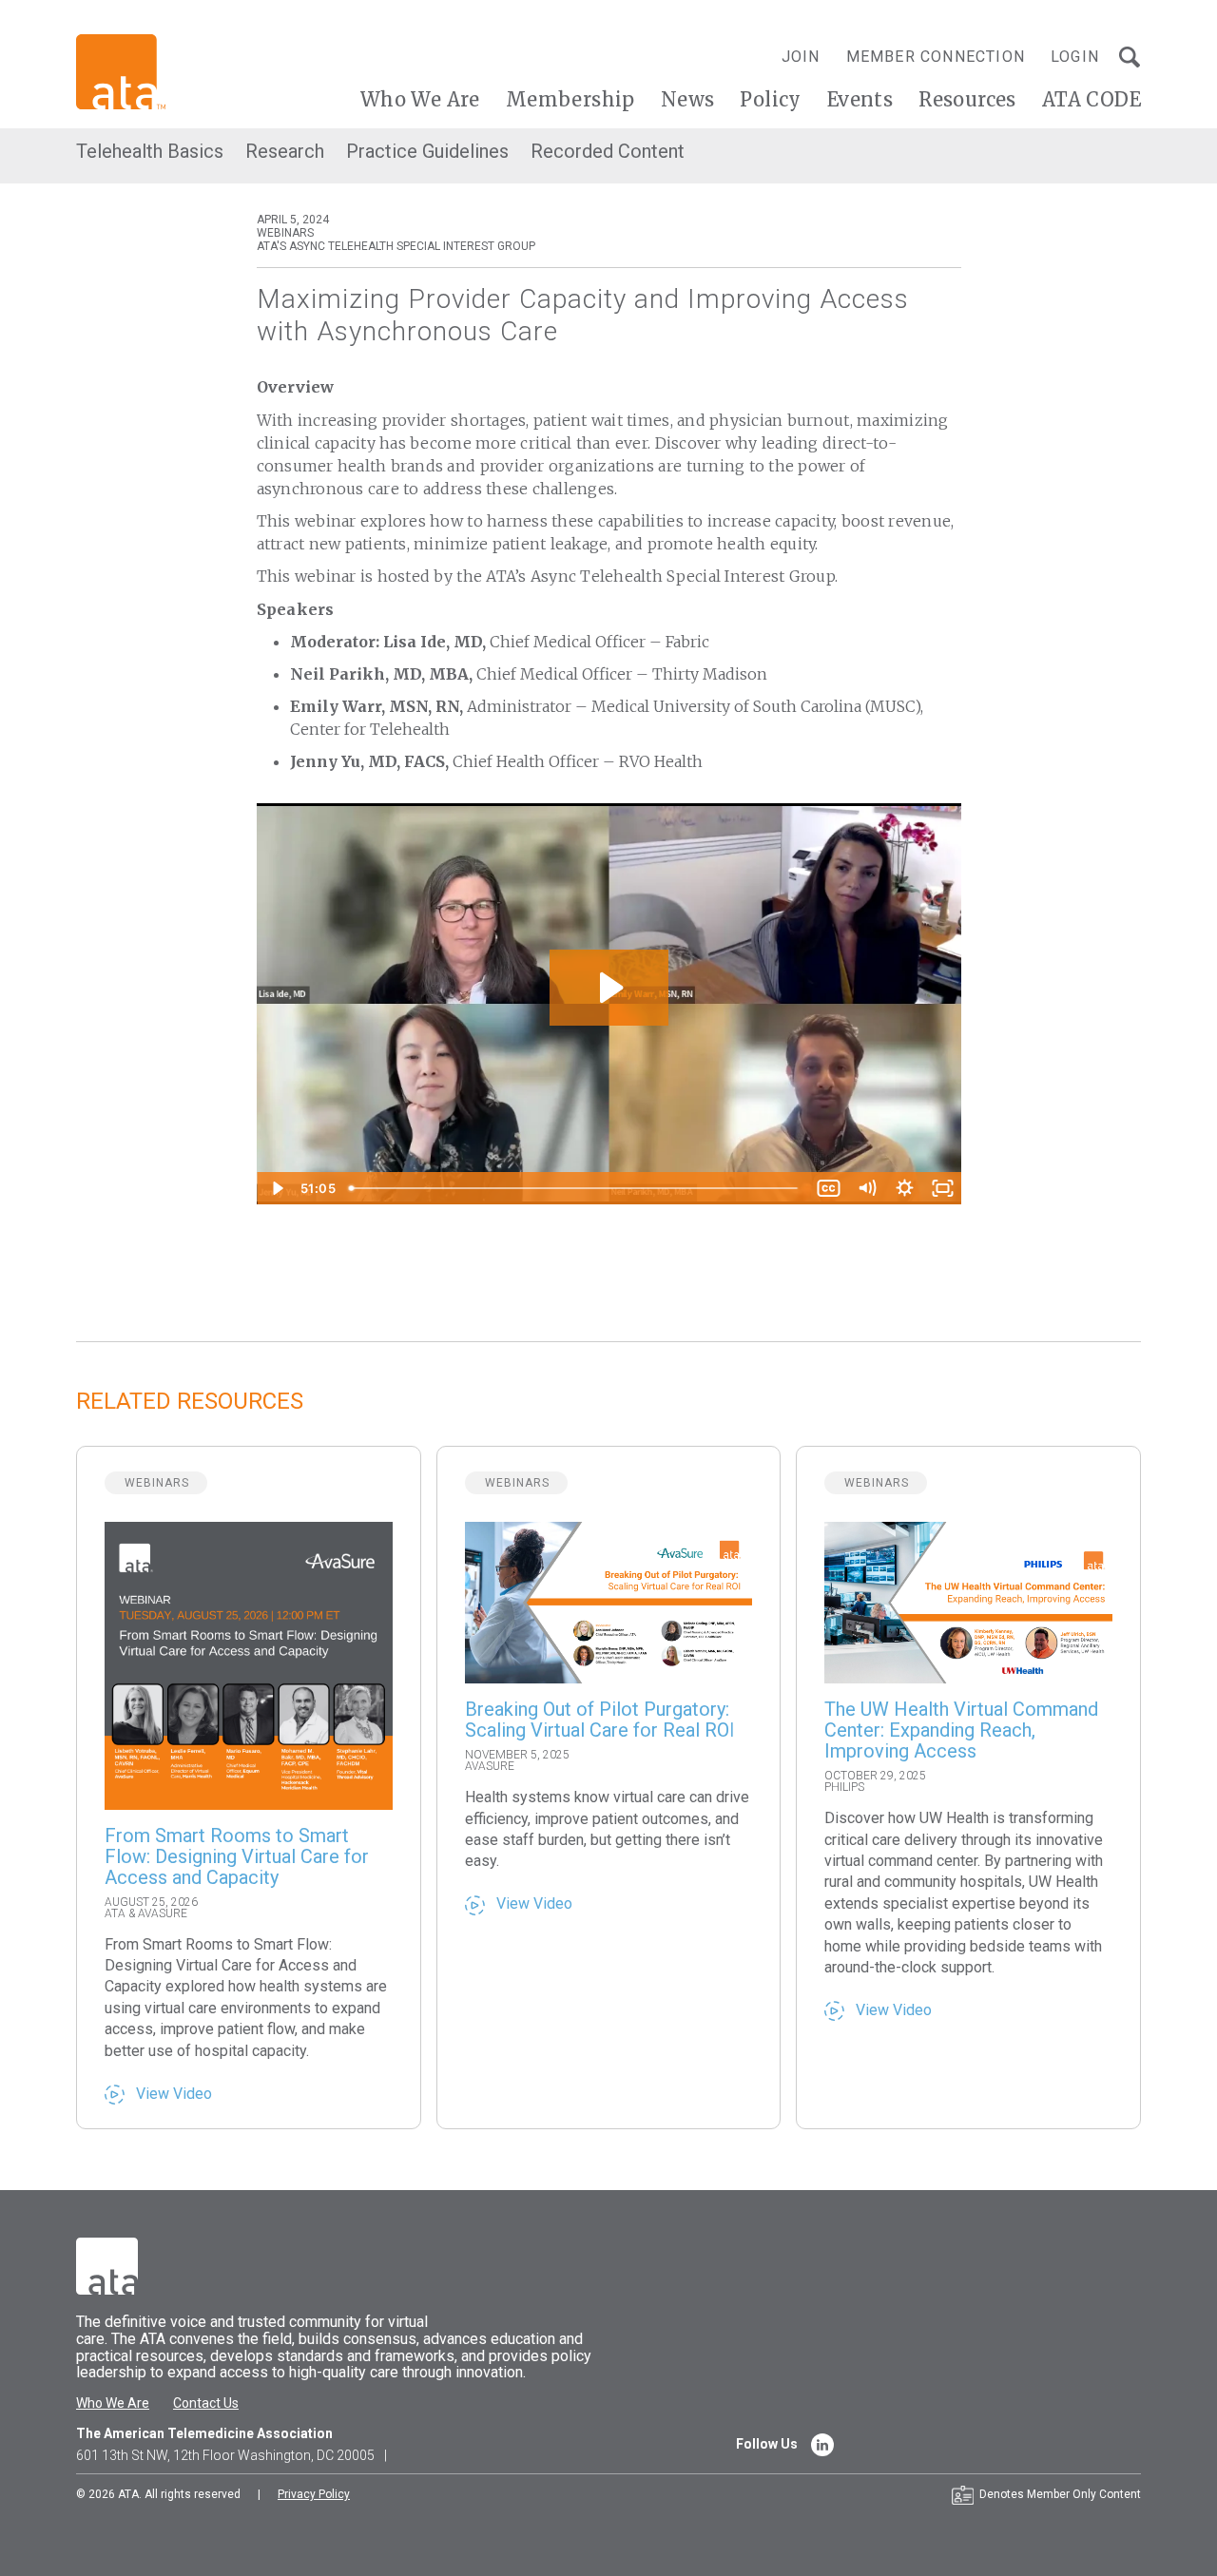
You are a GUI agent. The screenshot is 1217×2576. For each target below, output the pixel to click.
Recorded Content (608, 151)
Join (801, 57)
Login (1075, 57)
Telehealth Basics (150, 151)
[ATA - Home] (121, 71)
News (688, 99)
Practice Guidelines (427, 151)
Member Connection (936, 57)
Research (285, 151)
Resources (967, 99)
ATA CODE (1091, 99)
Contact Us (206, 2403)
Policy (770, 99)
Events (860, 99)
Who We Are (420, 99)
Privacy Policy (314, 2494)
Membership (570, 99)
